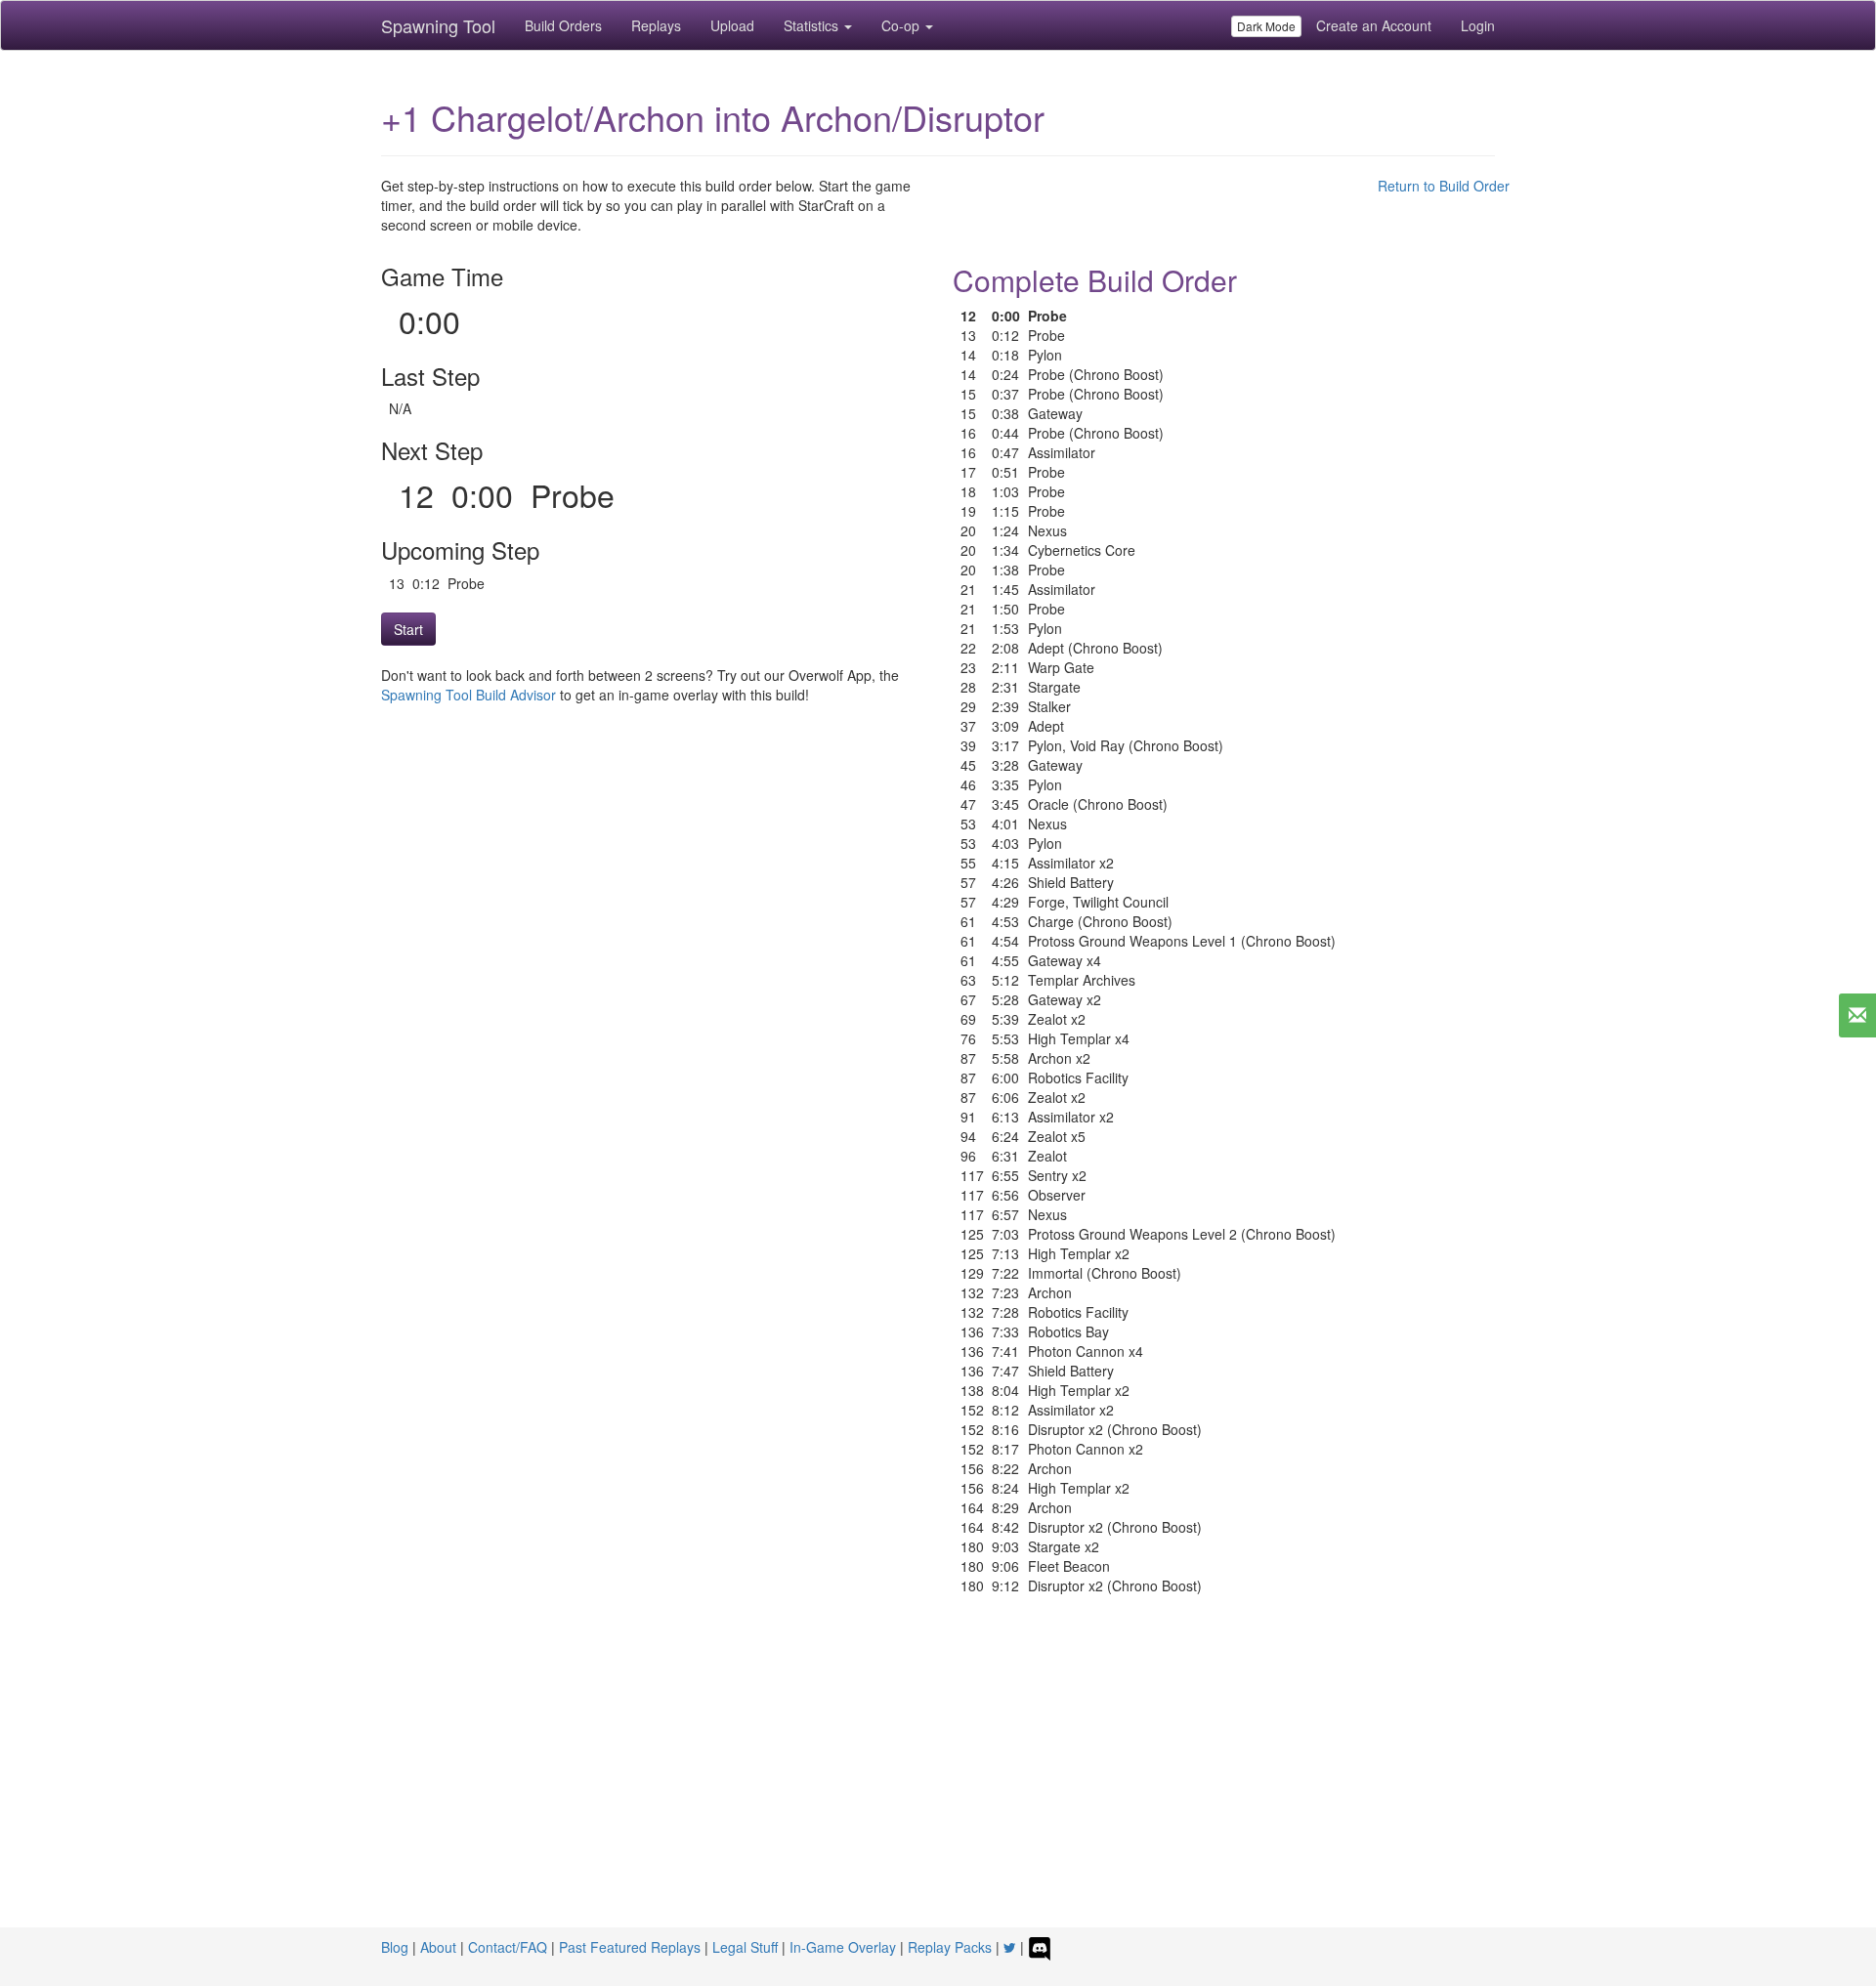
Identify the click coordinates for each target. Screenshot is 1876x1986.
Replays (656, 25)
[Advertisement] (938, 1781)
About (438, 1947)
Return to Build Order (1444, 186)
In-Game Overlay (843, 1947)
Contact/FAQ (508, 1947)
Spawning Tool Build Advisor (469, 695)
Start (408, 629)
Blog (395, 1947)
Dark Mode (1266, 26)
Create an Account (1374, 25)
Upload (732, 25)
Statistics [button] (813, 25)
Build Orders (563, 25)
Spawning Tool (438, 25)
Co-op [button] (902, 25)
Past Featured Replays (630, 1947)
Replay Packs (950, 1947)
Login (1478, 25)
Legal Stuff (745, 1947)
